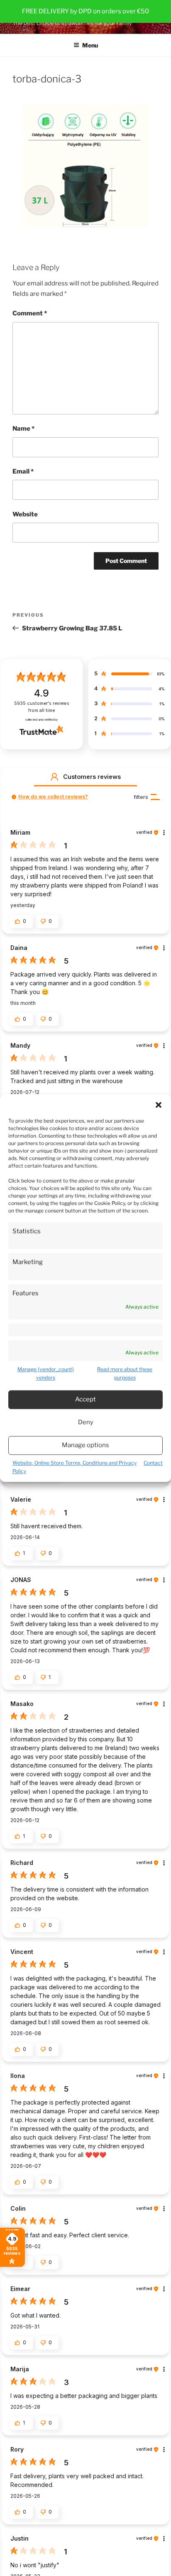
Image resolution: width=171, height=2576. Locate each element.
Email (23, 471)
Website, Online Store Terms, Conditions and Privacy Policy (75, 1467)
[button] (159, 1105)
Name (23, 429)
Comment (30, 313)
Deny (86, 1423)
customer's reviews (42, 707)
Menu (90, 45)
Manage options (85, 1445)
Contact (153, 1463)
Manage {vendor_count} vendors (46, 1373)
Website (25, 514)
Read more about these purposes (125, 1373)
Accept (85, 1400)
